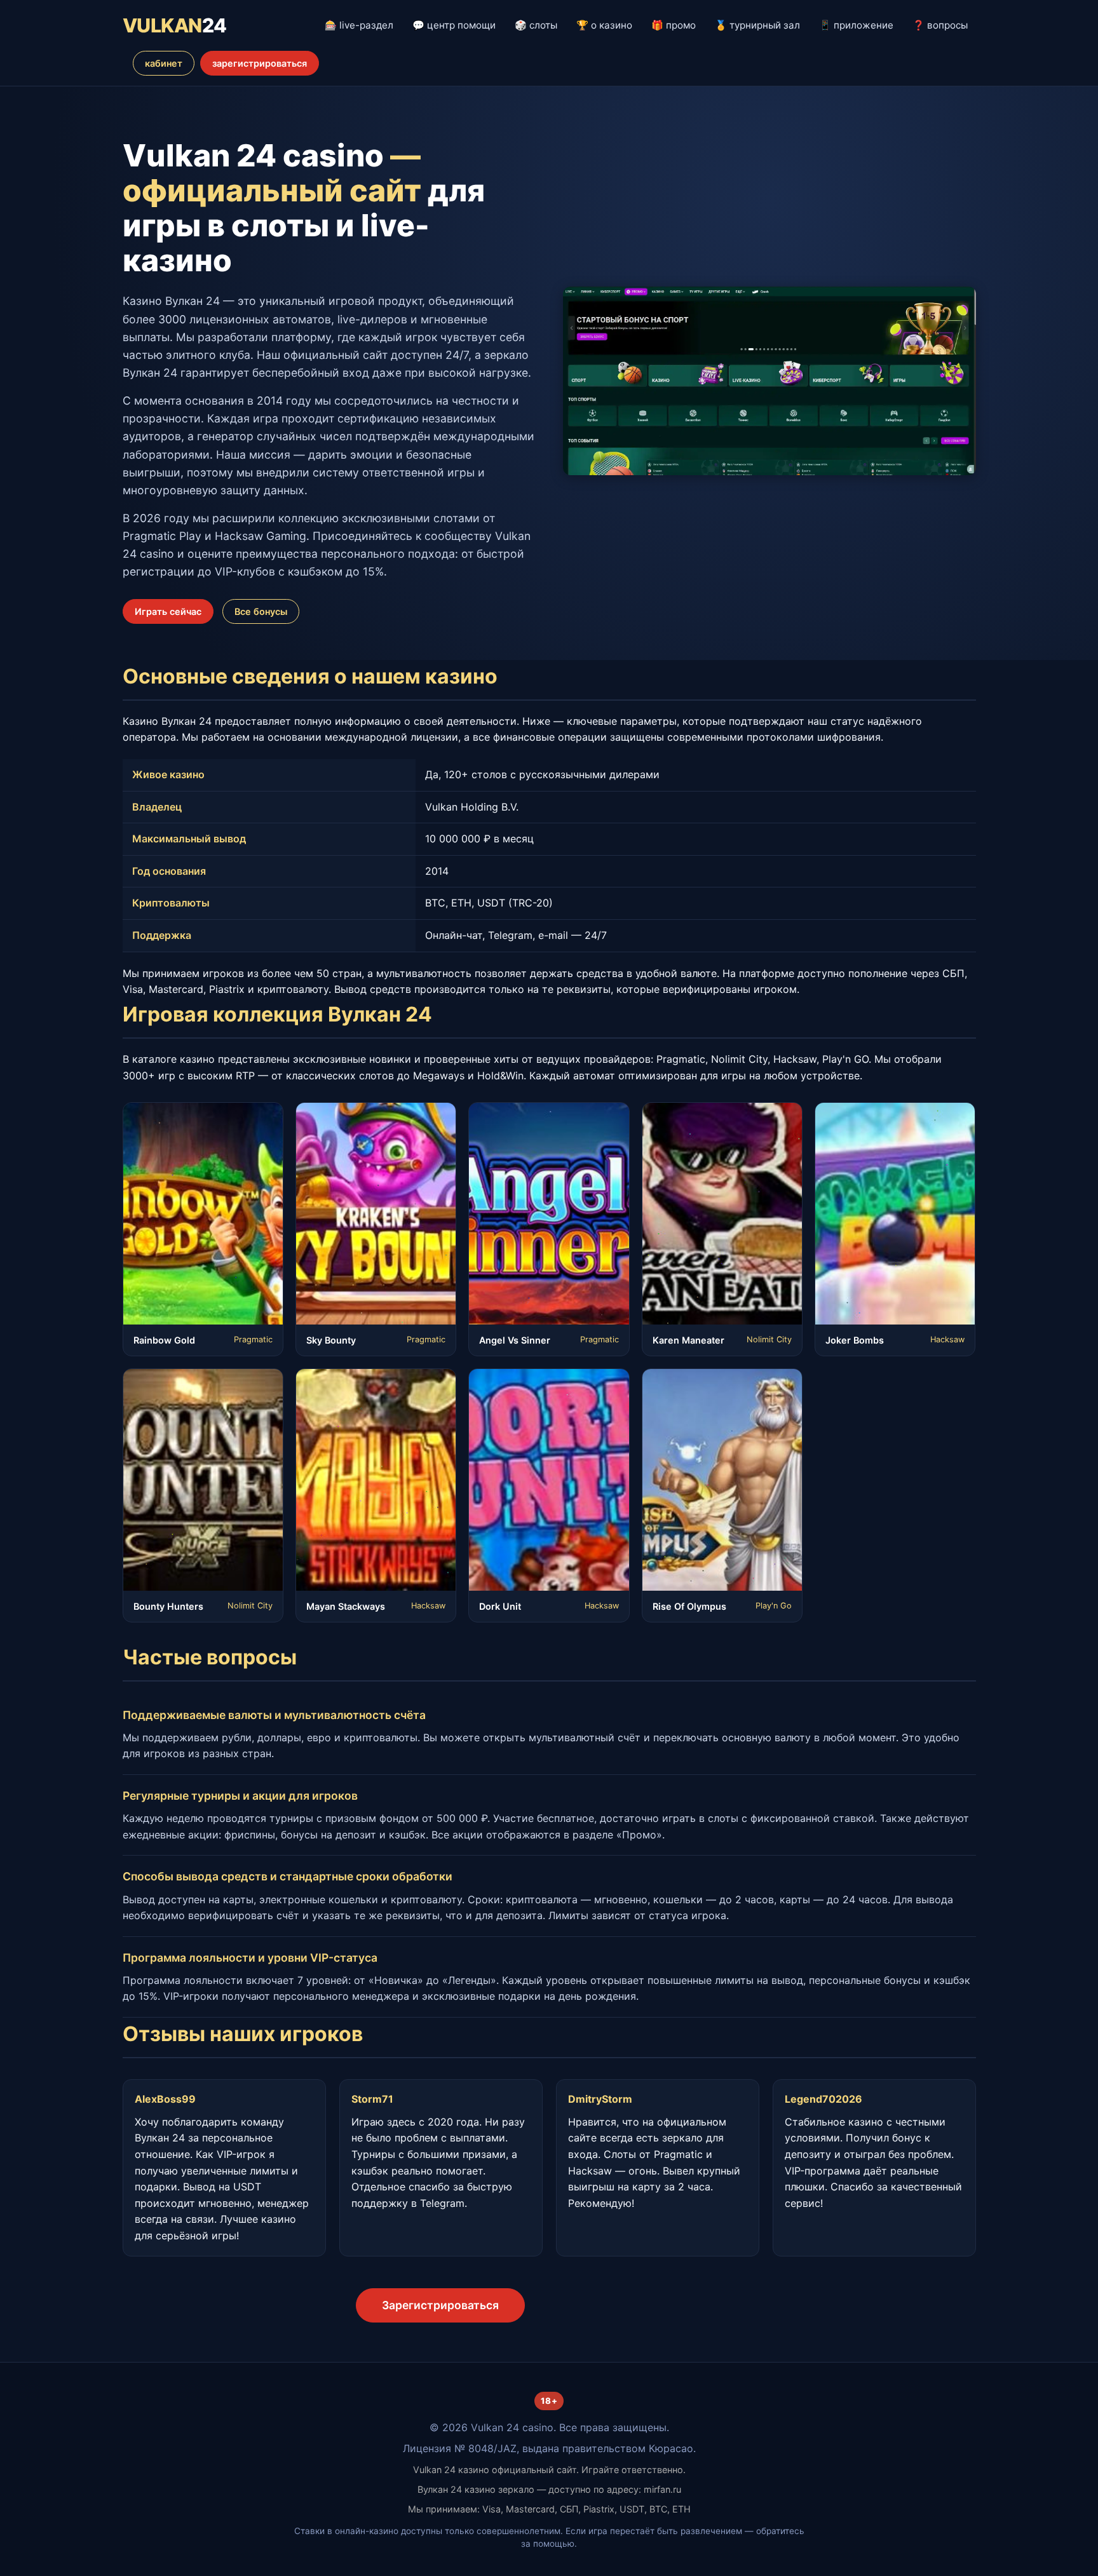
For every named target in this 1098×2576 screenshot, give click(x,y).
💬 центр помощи (454, 25)
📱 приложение (856, 25)
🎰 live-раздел (359, 25)
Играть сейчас (168, 611)
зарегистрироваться (260, 63)
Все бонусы (261, 611)
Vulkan (175, 25)
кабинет (164, 63)
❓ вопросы (940, 25)
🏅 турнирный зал (757, 25)
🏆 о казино (604, 25)
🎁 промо (674, 25)
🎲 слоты (536, 25)
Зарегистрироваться (440, 2305)
